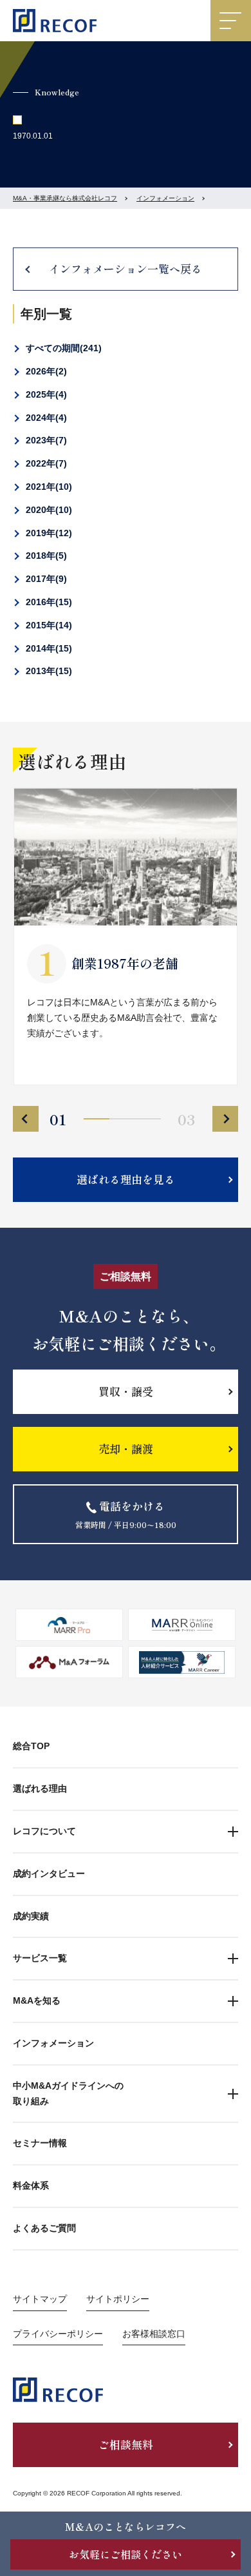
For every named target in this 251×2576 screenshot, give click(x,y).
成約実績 (31, 1916)
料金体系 (31, 2185)
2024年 (45, 418)
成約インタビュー (49, 1874)
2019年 (47, 533)
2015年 (47, 625)
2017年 (45, 579)
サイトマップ (40, 2299)
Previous (26, 1119)
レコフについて (44, 1831)
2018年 (45, 556)
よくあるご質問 (44, 2228)
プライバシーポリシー (58, 2334)
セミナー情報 (40, 2143)
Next (225, 1119)
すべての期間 (62, 348)
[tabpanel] (126, 936)
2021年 (47, 487)
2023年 (45, 440)
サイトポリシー (118, 2299)
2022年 (45, 463)
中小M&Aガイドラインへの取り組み (68, 2093)
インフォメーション (165, 198)
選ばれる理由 (40, 1788)
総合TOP (31, 1746)
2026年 (45, 371)
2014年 (47, 648)
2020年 (47, 510)
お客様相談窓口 (154, 2334)
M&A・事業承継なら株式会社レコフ (65, 198)
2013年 (47, 671)
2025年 (45, 394)
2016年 (47, 602)
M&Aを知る (37, 2000)
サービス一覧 (40, 1958)
